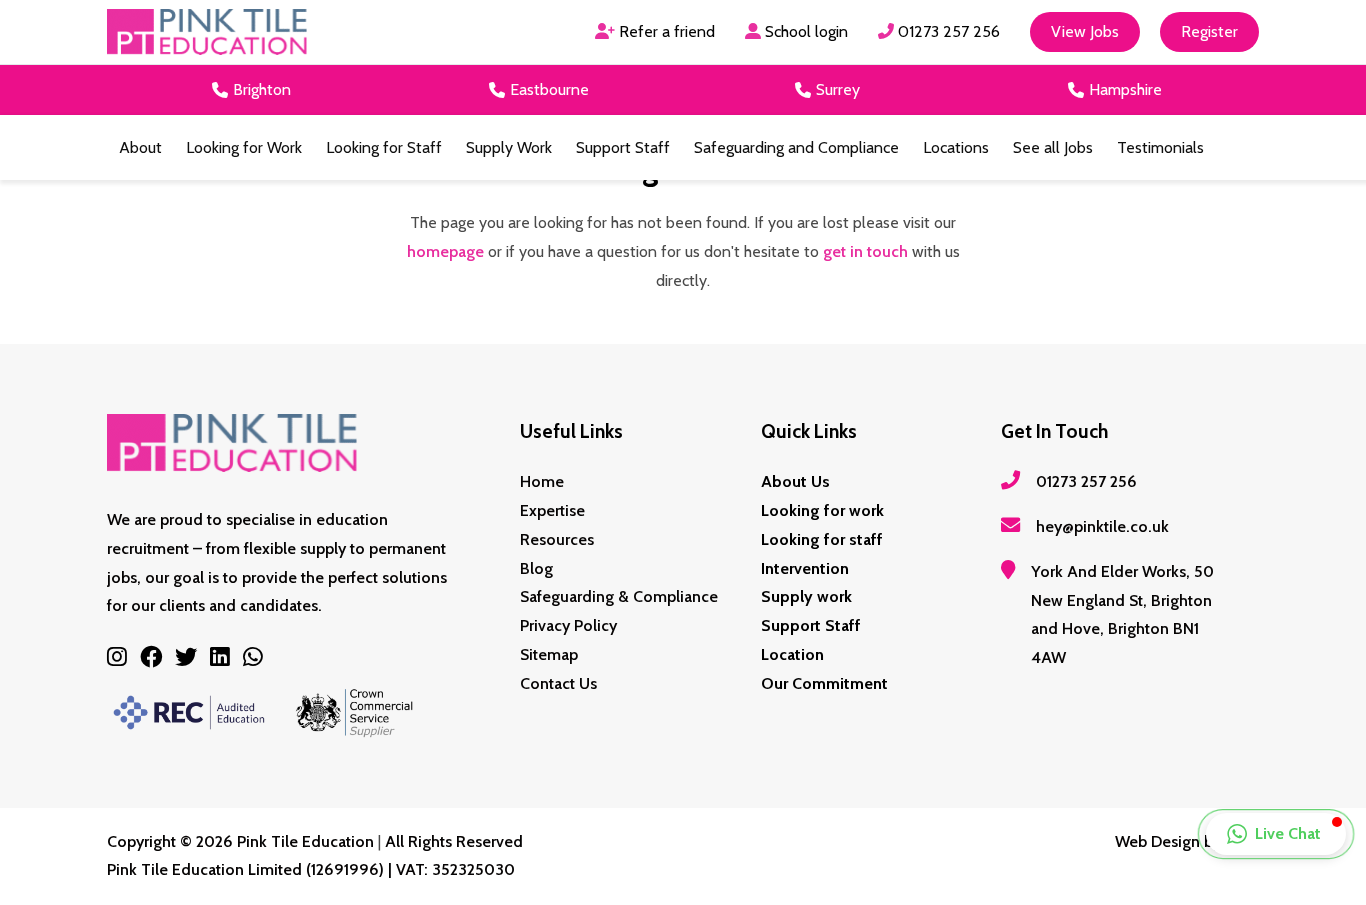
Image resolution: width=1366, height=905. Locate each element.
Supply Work (509, 147)
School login (804, 31)
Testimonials (1160, 147)
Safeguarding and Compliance (796, 147)
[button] (1276, 834)
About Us (795, 481)
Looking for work (822, 510)
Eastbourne (549, 89)
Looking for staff (822, 539)
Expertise (552, 510)
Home (542, 481)
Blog (536, 568)
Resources (557, 539)
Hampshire (1125, 89)
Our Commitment (824, 683)
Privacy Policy (568, 625)
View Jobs (1085, 31)
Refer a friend (665, 31)
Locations (956, 147)
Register (1209, 31)
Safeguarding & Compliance (619, 596)
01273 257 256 (947, 31)
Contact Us (558, 683)
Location (792, 654)
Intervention (805, 568)
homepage (445, 251)
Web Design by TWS (1187, 841)
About (140, 147)
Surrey (838, 89)
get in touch (865, 251)
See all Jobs (1053, 147)
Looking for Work (244, 147)
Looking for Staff (384, 147)
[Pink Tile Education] (207, 32)
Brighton (262, 89)
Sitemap (549, 654)
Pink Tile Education (305, 841)
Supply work (806, 596)
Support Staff (623, 147)
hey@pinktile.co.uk (1102, 526)
